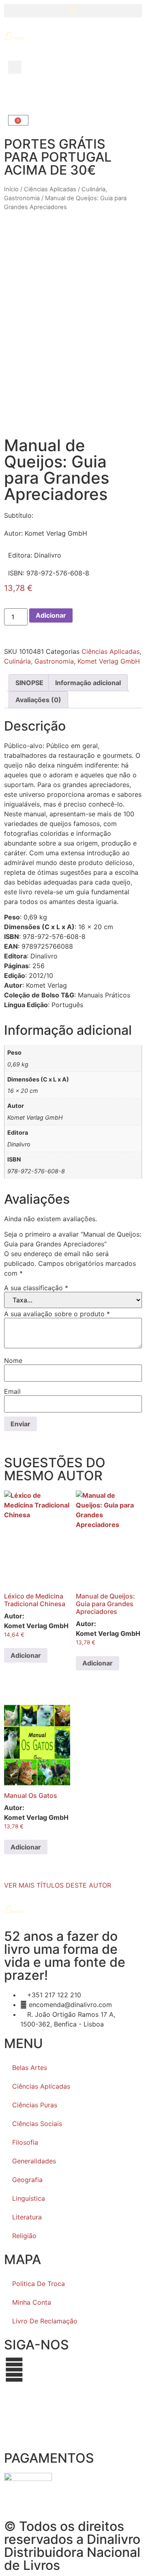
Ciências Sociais (37, 2124)
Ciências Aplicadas (50, 189)
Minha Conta (32, 2302)
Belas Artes (30, 2068)
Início (11, 189)
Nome (13, 1360)
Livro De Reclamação (45, 2321)
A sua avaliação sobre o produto (57, 1314)
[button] (73, 11)
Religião (24, 2236)
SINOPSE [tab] (29, 683)
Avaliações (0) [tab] (38, 700)
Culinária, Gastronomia (39, 661)
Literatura (27, 2217)
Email (12, 1391)
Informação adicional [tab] (88, 683)
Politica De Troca (39, 2284)
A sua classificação (36, 1288)
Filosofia (25, 2142)
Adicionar (51, 615)
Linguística (29, 2198)
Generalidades (34, 2161)
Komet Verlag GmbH (109, 661)
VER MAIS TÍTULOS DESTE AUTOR (58, 1885)
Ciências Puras (35, 2105)
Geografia (27, 2180)
